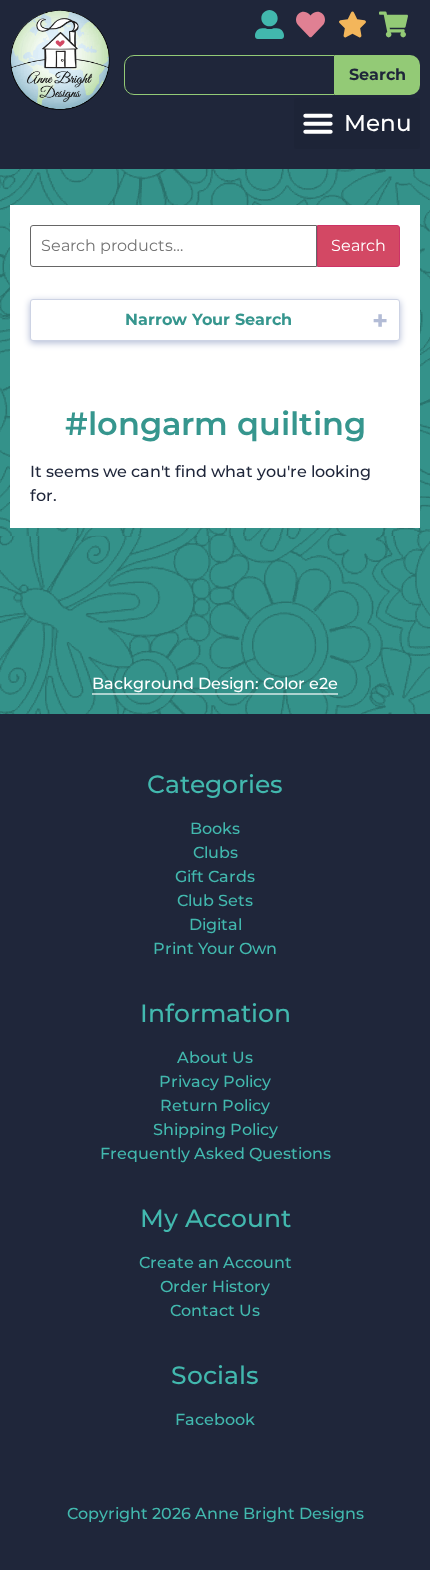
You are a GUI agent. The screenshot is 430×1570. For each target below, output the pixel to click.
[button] (357, 123)
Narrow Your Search (208, 319)
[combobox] (229, 75)
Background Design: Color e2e (215, 683)
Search (358, 245)
